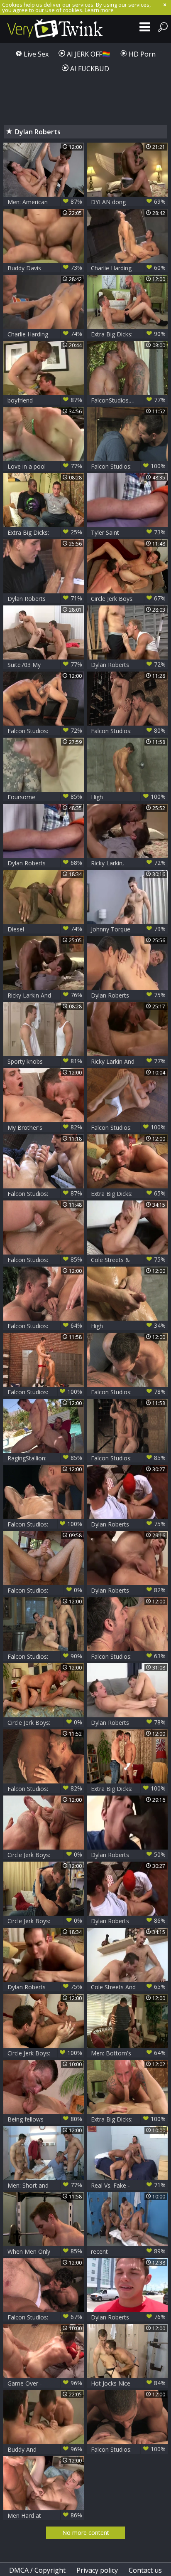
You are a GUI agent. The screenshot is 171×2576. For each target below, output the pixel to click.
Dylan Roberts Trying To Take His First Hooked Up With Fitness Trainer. (128, 1590)
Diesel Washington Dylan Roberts (45, 929)
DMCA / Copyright (37, 2570)
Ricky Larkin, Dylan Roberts (128, 863)
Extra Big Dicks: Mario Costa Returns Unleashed (128, 1789)
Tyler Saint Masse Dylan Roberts (128, 532)
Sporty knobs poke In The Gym (45, 1061)
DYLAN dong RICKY (128, 202)
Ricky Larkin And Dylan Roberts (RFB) (128, 1061)
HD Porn (141, 54)
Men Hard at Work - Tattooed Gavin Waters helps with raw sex (45, 2515)
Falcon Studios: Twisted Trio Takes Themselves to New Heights (45, 2317)
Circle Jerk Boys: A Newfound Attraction (45, 2053)
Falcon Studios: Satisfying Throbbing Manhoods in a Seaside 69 (45, 1789)
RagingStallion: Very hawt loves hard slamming (45, 1458)
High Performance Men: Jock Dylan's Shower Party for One (128, 797)
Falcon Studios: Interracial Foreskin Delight (128, 2449)
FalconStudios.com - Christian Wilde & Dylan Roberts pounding (128, 400)
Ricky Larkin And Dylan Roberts (45, 995)
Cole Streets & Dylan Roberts (128, 1260)
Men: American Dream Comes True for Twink (45, 202)
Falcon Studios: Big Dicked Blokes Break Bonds (45, 1326)
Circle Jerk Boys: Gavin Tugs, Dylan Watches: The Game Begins (45, 1723)
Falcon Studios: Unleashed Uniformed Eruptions (45, 1392)
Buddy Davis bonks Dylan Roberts (45, 268)
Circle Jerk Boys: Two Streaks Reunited (45, 1921)
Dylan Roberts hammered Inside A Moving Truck (128, 2317)
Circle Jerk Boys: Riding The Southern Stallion (128, 599)
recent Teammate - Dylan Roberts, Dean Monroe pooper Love (128, 2251)
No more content (86, 2533)
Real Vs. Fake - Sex (128, 2185)
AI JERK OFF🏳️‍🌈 (88, 54)
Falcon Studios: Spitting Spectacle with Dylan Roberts (45, 1524)
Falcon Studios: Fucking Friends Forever (45, 1260)
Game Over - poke (45, 2383)
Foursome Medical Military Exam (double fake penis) (45, 797)
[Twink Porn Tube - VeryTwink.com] (55, 29)
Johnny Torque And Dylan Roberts (128, 929)
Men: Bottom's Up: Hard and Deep (128, 2053)
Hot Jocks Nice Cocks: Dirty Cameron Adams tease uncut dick (128, 2383)
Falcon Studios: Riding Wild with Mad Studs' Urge (128, 466)
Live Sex (35, 54)
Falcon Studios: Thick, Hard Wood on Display (45, 1194)
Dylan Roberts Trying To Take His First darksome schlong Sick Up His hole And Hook (128, 1855)
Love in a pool (45, 466)
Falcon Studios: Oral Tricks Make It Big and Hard (45, 1656)
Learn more (99, 10)
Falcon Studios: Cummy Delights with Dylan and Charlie (128, 1392)
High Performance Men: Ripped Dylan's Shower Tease (128, 1326)
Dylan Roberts (128, 1524)
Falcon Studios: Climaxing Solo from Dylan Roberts (128, 1127)
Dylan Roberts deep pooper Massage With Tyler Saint (45, 863)
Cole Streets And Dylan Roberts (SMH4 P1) (128, 1987)
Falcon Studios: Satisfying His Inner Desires (45, 1590)
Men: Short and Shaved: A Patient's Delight (45, 2185)
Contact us (145, 2570)
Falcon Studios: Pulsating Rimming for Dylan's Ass (128, 1458)
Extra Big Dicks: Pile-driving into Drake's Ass (128, 2119)
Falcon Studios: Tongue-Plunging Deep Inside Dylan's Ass (128, 731)
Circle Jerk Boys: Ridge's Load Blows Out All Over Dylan (45, 1855)
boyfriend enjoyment (45, 400)
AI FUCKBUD (89, 69)
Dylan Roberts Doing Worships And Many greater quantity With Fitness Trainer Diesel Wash (45, 1987)
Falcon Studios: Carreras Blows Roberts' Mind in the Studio (45, 731)
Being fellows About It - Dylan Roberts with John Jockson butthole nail (45, 2119)
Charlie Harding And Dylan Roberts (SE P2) (128, 268)
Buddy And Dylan (45, 2449)
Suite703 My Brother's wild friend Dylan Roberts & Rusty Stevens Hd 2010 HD (45, 665)
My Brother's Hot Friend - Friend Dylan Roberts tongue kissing (45, 1127)
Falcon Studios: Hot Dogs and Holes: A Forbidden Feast (128, 1656)
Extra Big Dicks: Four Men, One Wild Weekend (128, 334)
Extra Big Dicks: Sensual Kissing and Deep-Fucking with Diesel (128, 1194)
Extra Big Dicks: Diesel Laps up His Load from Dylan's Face (45, 532)
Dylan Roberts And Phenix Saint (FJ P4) (128, 1723)
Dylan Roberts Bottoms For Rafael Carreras (45, 599)
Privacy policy (97, 2570)
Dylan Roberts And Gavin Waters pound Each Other (128, 665)
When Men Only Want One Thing (45, 2251)
